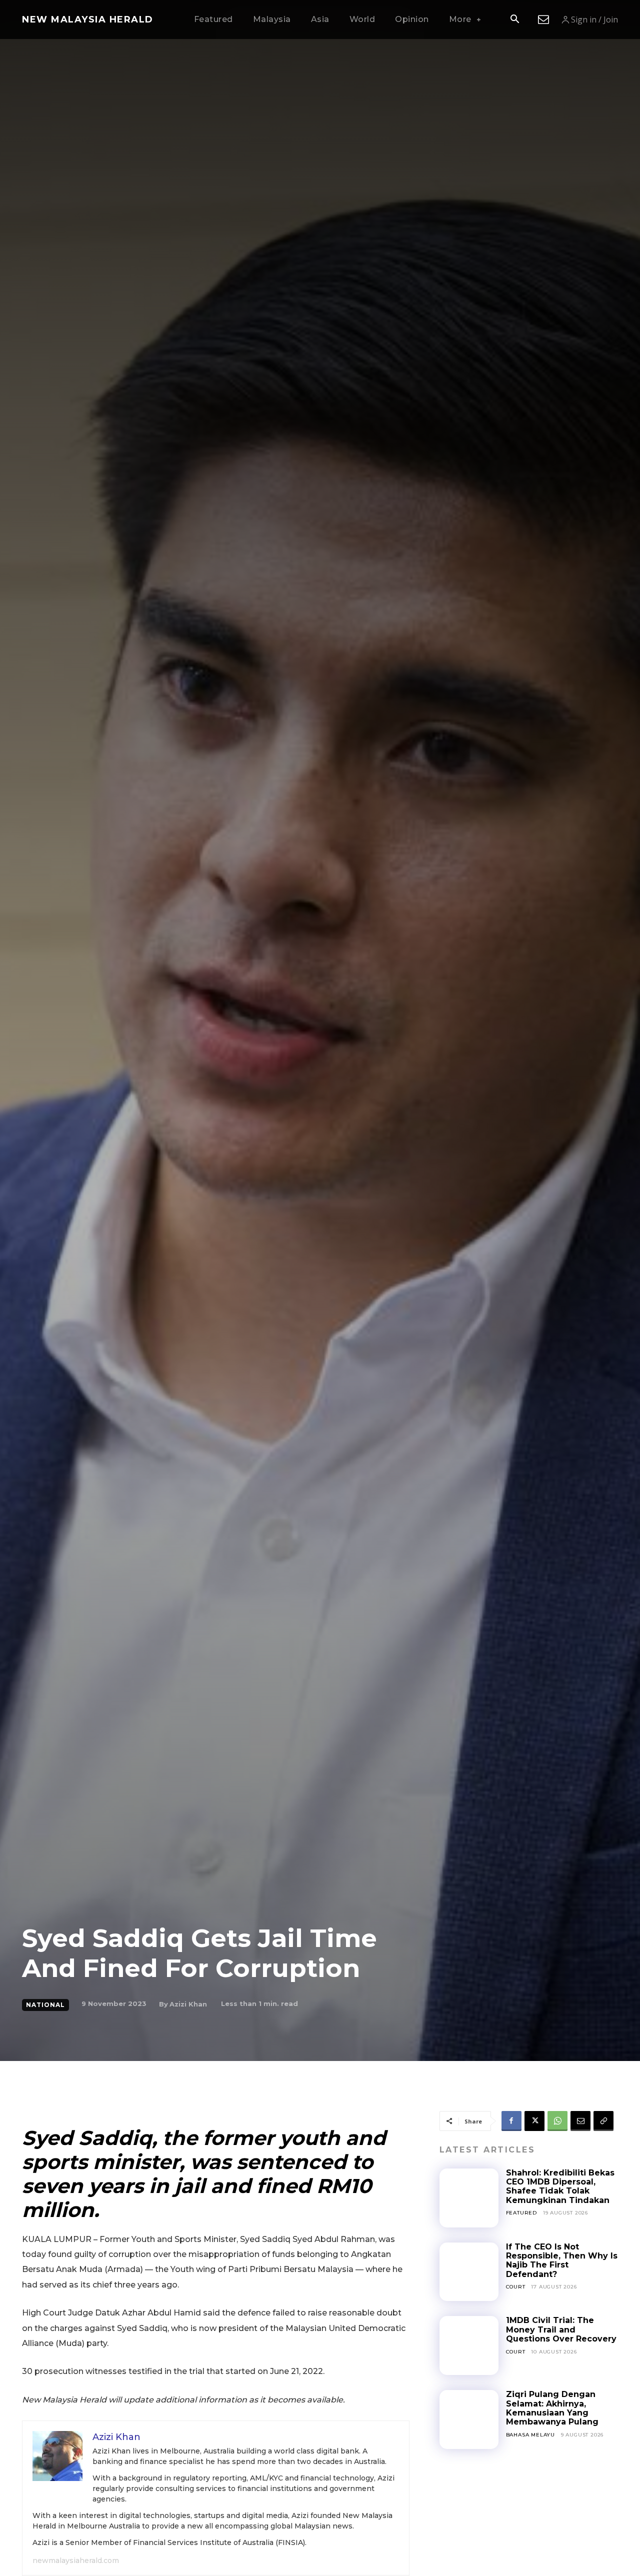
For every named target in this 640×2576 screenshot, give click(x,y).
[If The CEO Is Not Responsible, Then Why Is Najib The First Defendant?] (469, 2272)
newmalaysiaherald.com (76, 2560)
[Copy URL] (603, 2121)
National (45, 2005)
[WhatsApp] (557, 2121)
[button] (514, 20)
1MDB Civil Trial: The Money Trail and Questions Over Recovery (561, 2329)
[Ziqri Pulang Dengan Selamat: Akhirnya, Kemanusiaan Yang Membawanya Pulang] (469, 2419)
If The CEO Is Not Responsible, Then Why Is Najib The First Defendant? (562, 2260)
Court (516, 2287)
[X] (534, 2121)
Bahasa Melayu (530, 2435)
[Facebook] (511, 2121)
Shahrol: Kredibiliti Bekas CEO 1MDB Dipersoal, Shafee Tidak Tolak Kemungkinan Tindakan (560, 2186)
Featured (521, 2213)
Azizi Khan (188, 2004)
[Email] (580, 2121)
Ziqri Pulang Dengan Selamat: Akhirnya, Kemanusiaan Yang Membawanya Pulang (552, 2408)
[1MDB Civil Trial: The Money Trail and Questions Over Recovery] (469, 2345)
